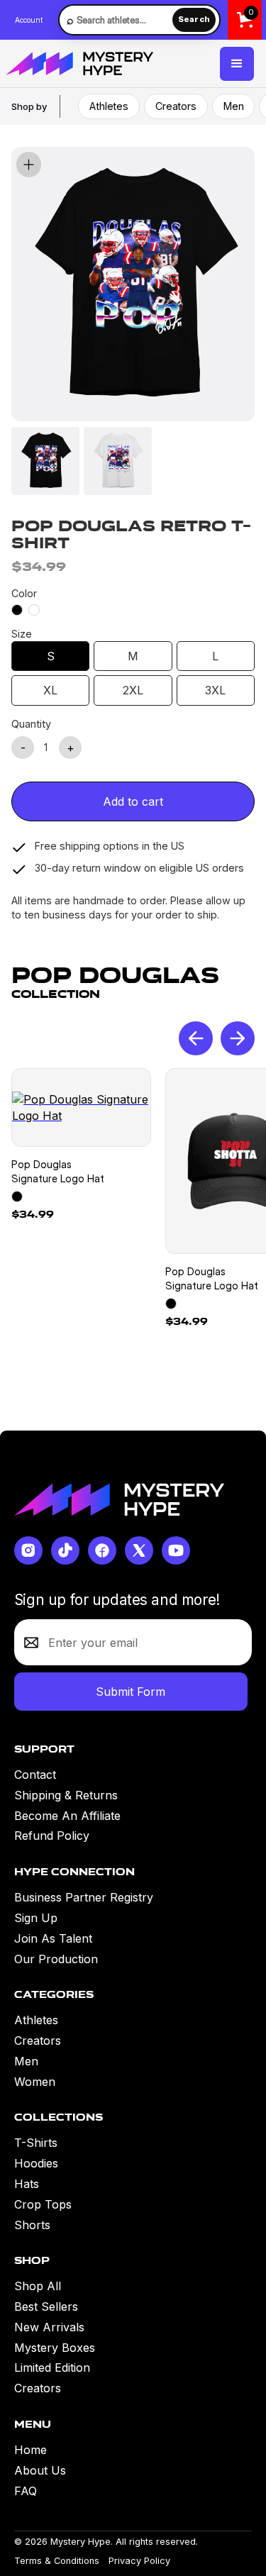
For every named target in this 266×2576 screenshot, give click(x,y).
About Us (40, 2470)
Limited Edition (52, 2367)
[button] (237, 64)
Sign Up (36, 1918)
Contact (35, 1775)
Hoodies (36, 2163)
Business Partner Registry (84, 1897)
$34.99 (33, 1214)
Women (35, 2082)
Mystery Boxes (55, 2348)
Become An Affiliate (67, 1816)
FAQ (26, 2491)
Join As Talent (53, 1938)
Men (234, 106)
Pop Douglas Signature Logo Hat (58, 1171)
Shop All (38, 2286)
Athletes (109, 106)
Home (31, 2450)
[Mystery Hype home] (119, 1499)
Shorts (32, 2225)
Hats (27, 2184)
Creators (176, 106)
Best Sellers (46, 2306)
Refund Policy (52, 1836)
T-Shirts (36, 2143)
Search (194, 19)
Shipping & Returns (66, 1795)
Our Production (56, 1959)
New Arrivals (49, 2327)
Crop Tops (43, 2204)
